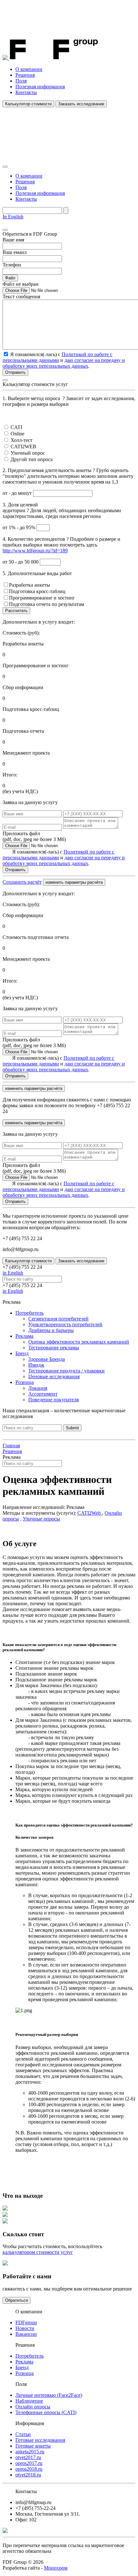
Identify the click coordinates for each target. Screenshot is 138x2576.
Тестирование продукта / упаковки (66, 1371)
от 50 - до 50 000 (21, 562)
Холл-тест (22, 440)
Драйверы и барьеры (51, 1330)
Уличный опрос (28, 453)
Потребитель (30, 1313)
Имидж (36, 1365)
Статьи (23, 2434)
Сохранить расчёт (22, 882)
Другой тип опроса (32, 459)
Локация (38, 1388)
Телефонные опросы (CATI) (46, 2412)
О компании (29, 69)
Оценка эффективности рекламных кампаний (79, 1342)
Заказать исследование (81, 104)
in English (13, 1273)
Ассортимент (43, 1394)
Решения (25, 75)
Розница (25, 1382)
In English (13, 217)
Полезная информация (40, 87)
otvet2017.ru (28, 2457)
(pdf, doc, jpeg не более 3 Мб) (34, 836)
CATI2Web (90, 1513)
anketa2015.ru (30, 2452)
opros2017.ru (29, 2463)
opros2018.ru (29, 2469)
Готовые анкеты (33, 2446)
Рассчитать (16, 611)
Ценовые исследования (54, 1376)
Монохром (56, 2568)
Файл (10, 278)
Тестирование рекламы (54, 1348)
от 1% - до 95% (20, 527)
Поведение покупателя (53, 1400)
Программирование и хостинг (42, 598)
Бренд (22, 1353)
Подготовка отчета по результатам (47, 604)
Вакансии (26, 2334)
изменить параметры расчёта (74, 882)
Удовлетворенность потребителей (65, 1324)
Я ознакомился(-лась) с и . (64, 858)
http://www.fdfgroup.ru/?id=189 (35, 551)
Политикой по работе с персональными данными (57, 357)
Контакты (26, 92)
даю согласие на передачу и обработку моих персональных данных (64, 363)
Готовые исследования (40, 2440)
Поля (21, 81)
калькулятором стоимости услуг (38, 2252)
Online (17, 434)
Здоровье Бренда (47, 1359)
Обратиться (17, 2300)
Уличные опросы (41, 1519)
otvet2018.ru (28, 2475)
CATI (16, 427)
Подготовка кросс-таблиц (37, 591)
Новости (25, 2328)
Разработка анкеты (30, 585)
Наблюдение (29, 2401)
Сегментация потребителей (58, 1319)
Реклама (24, 1336)
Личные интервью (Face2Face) (49, 2395)
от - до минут (18, 493)
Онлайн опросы (33, 2407)
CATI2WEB (23, 447)
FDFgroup (26, 2322)
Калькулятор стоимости (28, 104)
